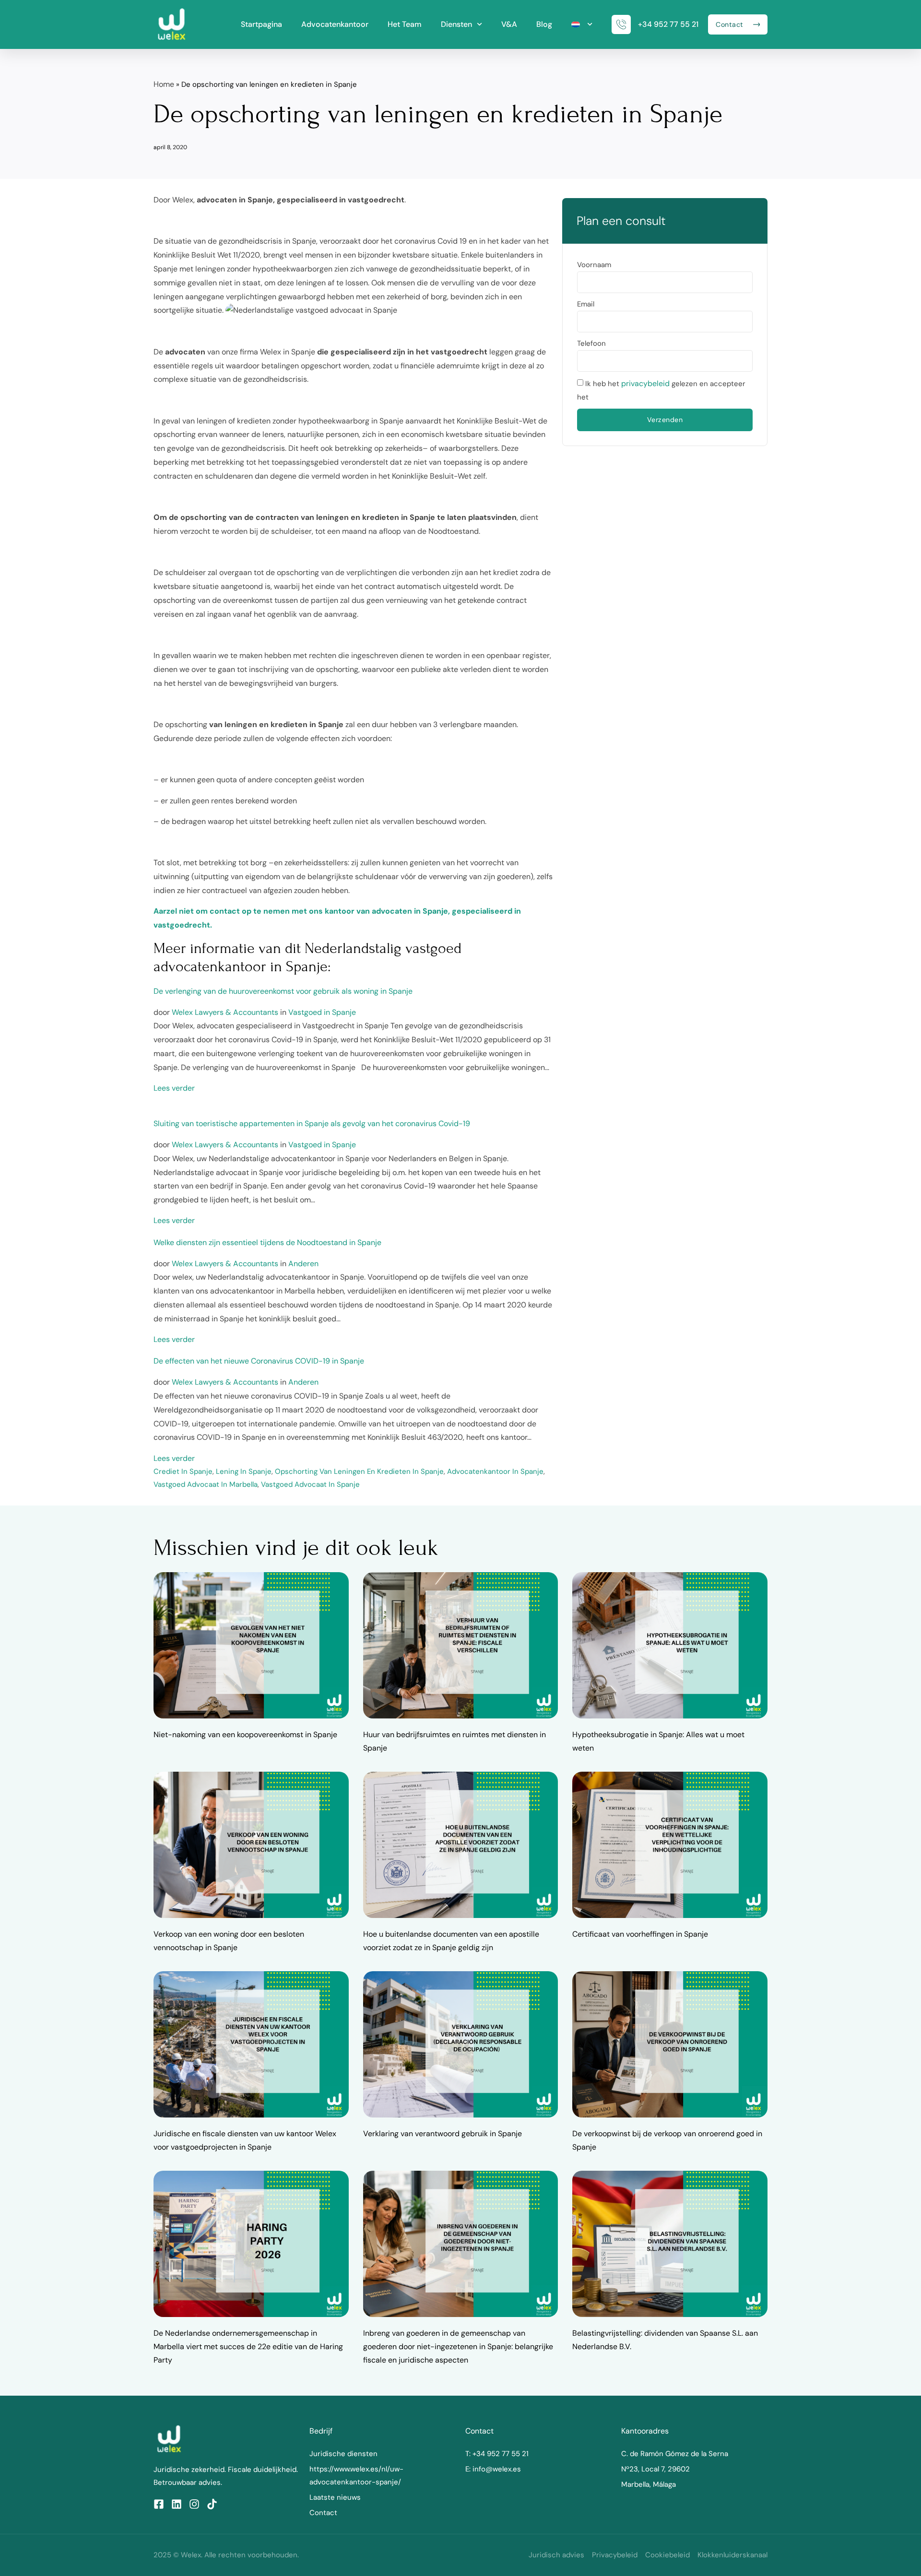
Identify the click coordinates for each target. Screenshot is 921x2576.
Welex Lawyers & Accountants (225, 1012)
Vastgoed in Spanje (322, 1012)
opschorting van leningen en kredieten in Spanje (359, 1471)
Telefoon (591, 343)
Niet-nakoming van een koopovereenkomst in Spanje (245, 1735)
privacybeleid (645, 383)
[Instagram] (194, 2504)
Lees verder (174, 1088)
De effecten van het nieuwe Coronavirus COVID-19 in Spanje (259, 1361)
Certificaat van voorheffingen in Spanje (640, 1934)
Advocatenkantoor (335, 24)
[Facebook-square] (159, 2504)
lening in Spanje (244, 1471)
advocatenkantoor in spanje (495, 1471)
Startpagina (261, 24)
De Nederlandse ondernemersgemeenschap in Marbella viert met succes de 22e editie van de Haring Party (248, 2347)
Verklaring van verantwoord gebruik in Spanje (443, 2134)
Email (586, 304)
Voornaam (594, 265)
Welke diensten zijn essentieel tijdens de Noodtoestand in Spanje (267, 1242)
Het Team (405, 24)
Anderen (303, 1264)
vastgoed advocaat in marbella (206, 1484)
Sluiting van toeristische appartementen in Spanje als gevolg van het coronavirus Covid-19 (312, 1123)
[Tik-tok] (212, 2504)
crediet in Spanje (183, 1471)
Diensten (456, 24)
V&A (509, 24)
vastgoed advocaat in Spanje (310, 1484)
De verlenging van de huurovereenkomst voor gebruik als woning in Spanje (283, 991)
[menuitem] (582, 24)
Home (164, 84)
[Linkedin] (177, 2504)
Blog (544, 24)
